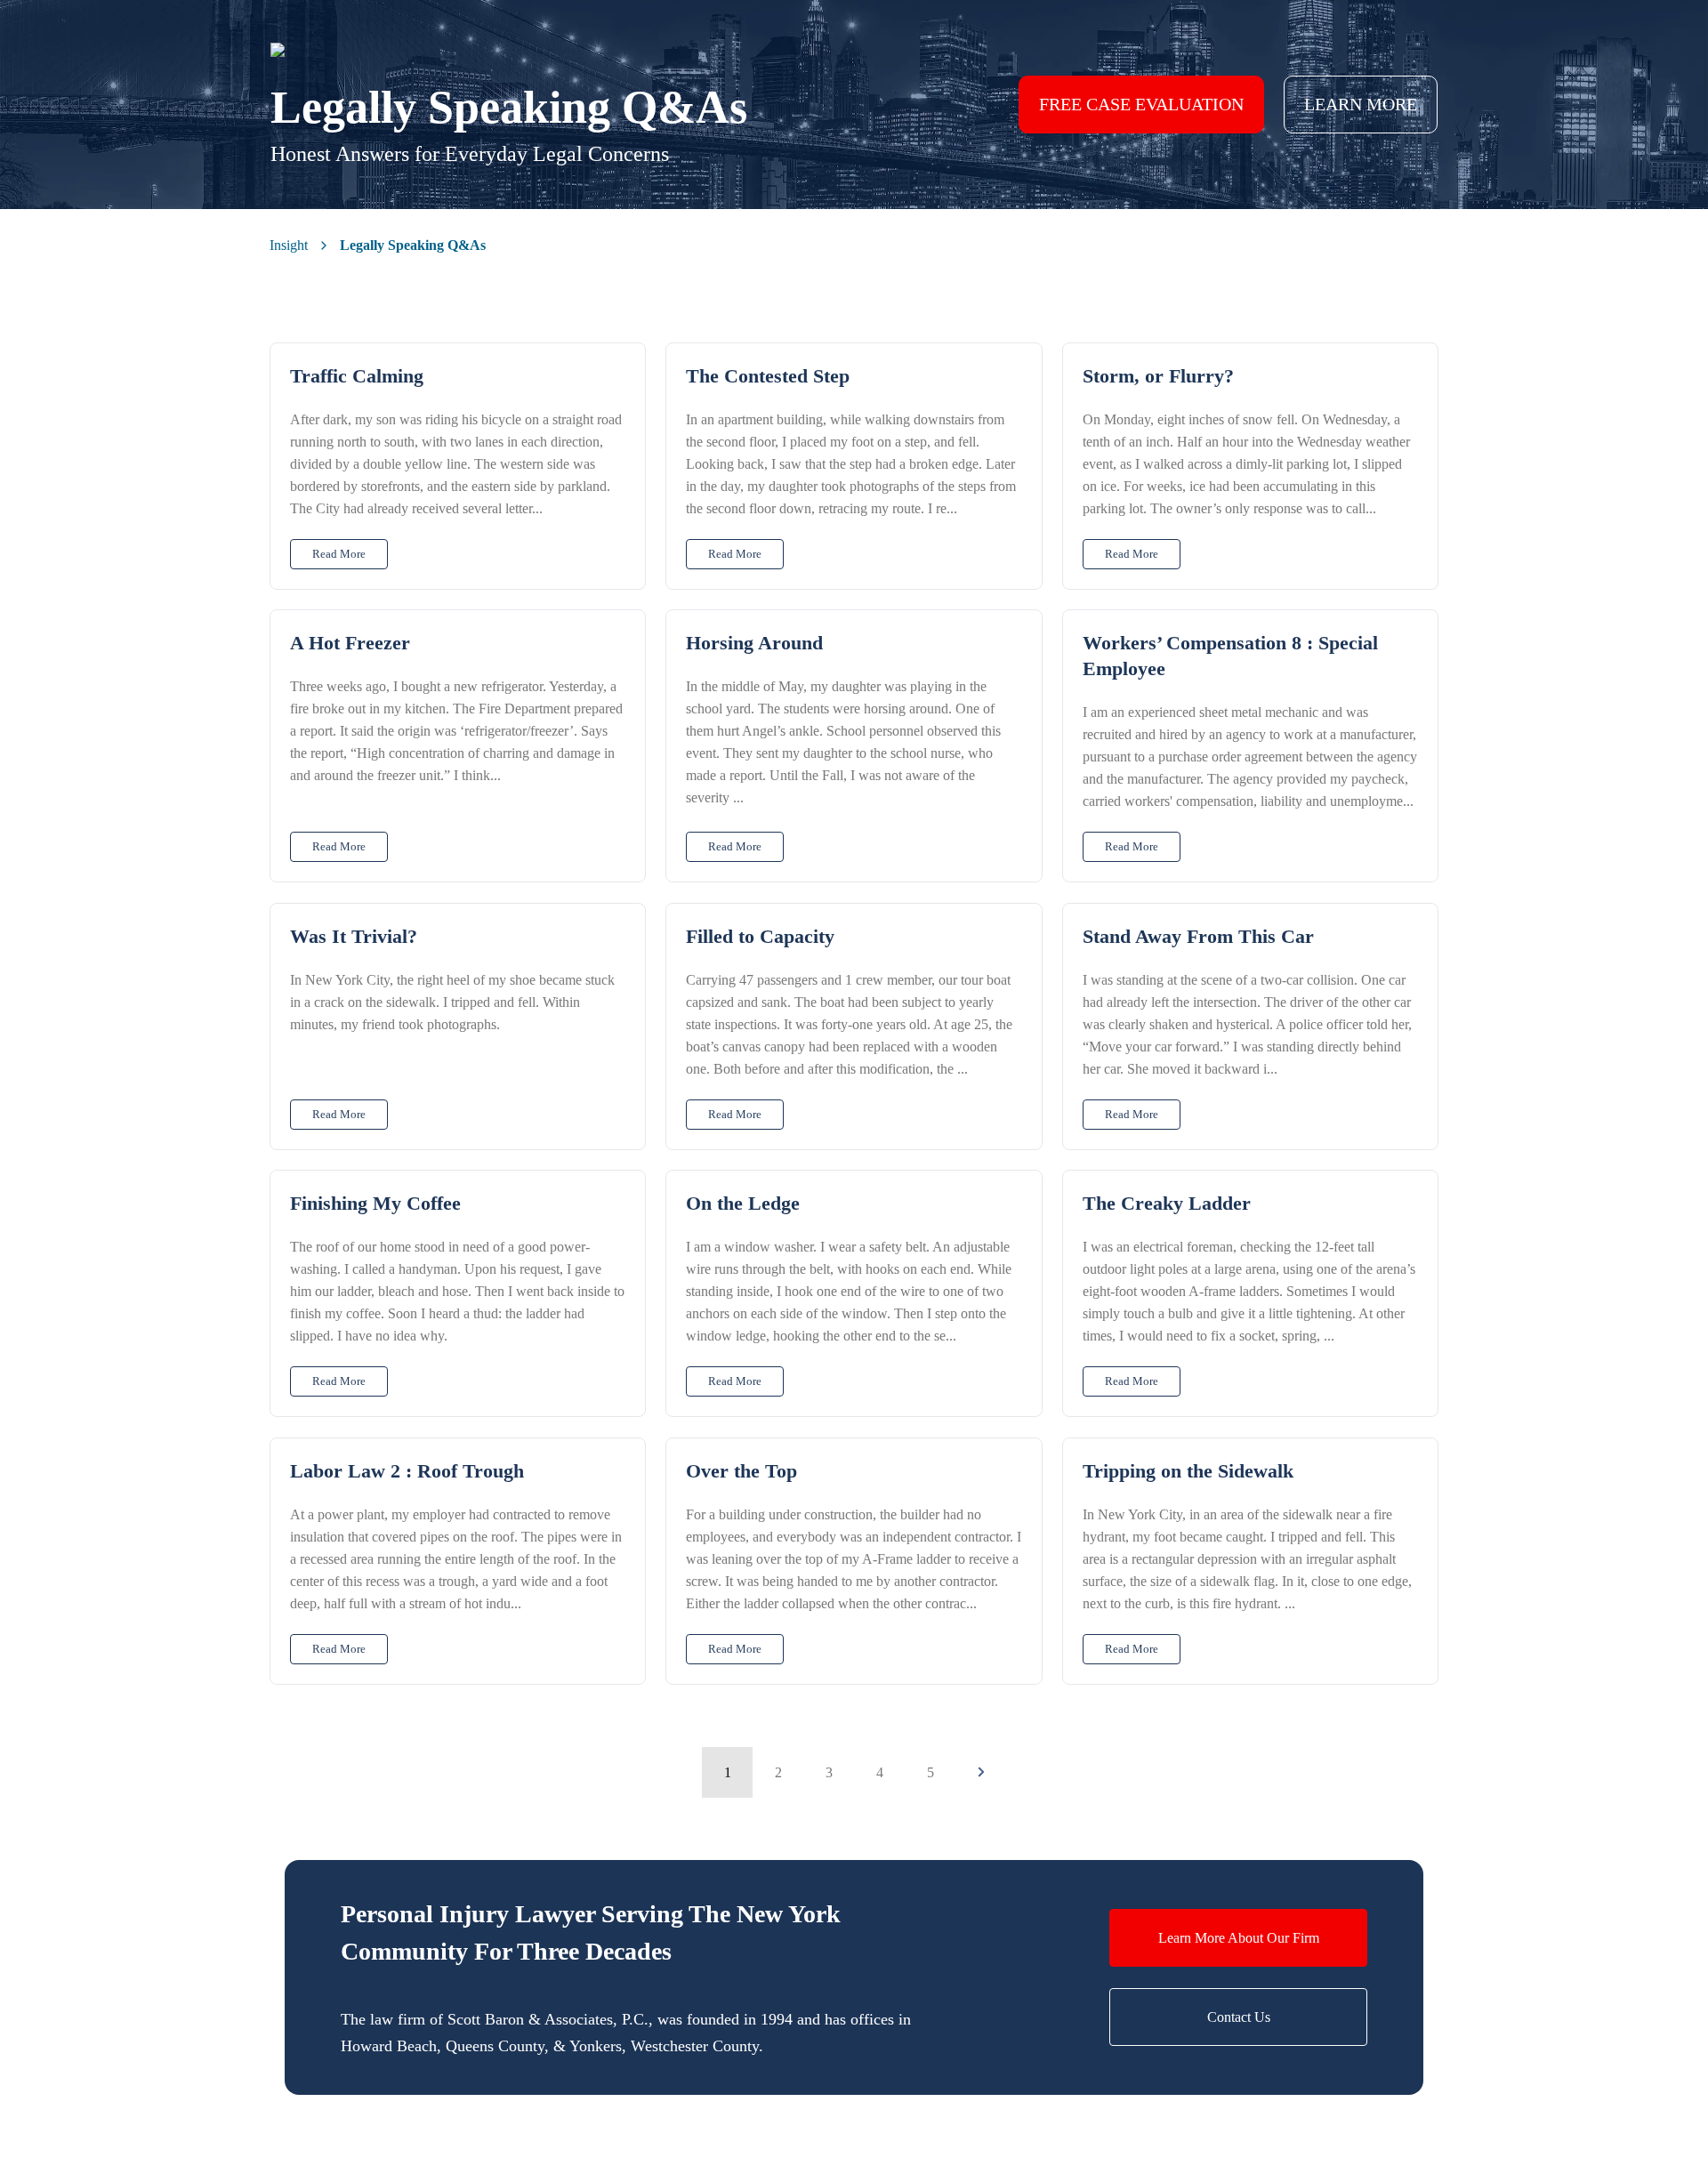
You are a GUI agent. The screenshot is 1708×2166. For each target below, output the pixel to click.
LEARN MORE (1361, 104)
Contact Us (1239, 2017)
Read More (339, 554)
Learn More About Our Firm (1239, 1938)
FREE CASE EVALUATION (1141, 104)
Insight (289, 245)
